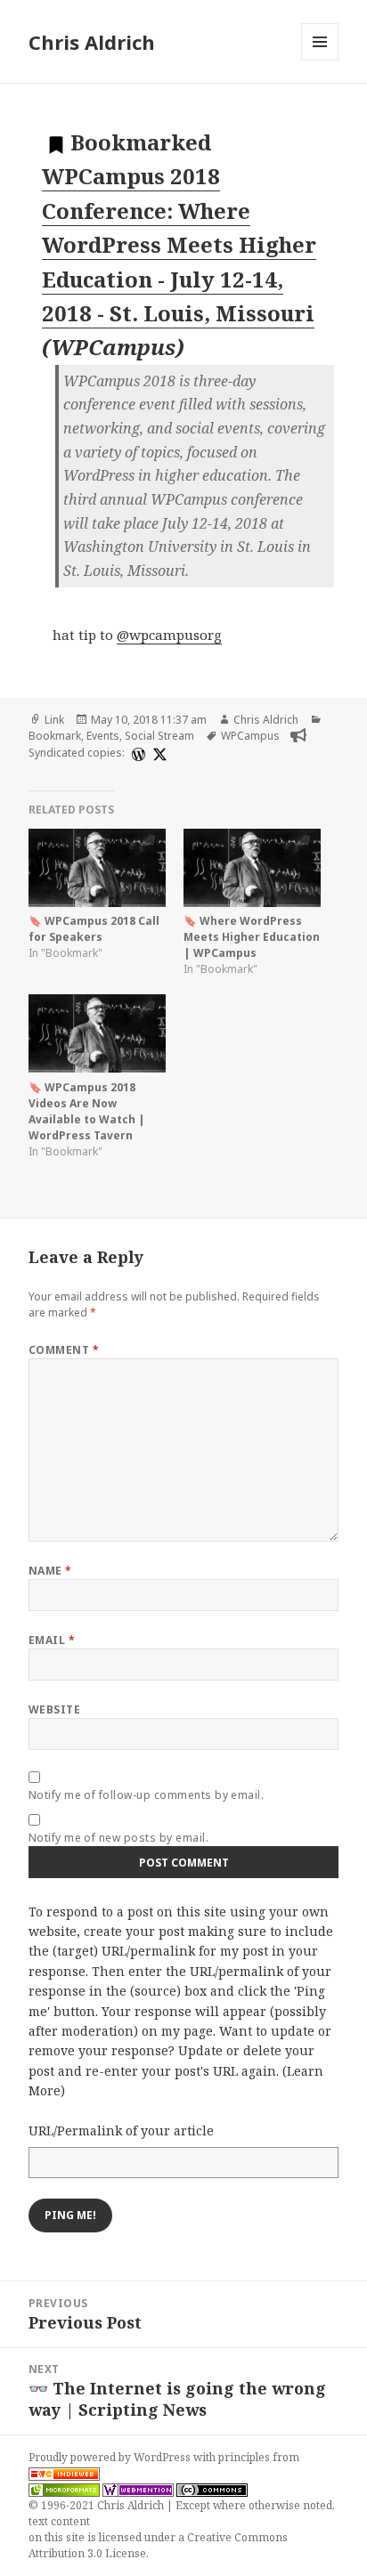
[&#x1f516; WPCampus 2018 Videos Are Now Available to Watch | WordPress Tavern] (97, 1033)
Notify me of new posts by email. (118, 1838)
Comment (64, 1350)
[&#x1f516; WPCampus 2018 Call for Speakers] (97, 868)
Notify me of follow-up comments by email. (147, 1795)
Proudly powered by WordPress (111, 2457)
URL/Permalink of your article (121, 2130)
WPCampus (250, 736)
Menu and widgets (320, 60)
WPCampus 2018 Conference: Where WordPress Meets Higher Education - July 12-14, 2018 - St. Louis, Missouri (179, 244)
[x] (158, 753)
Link (54, 720)
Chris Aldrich (92, 42)
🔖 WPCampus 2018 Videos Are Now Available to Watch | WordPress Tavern (87, 1111)
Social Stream (159, 736)
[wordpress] (136, 753)
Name (50, 1571)
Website (54, 1709)
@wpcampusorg (169, 635)
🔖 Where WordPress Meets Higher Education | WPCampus (252, 937)
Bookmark (55, 736)
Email (52, 1640)
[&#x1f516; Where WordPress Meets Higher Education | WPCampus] (252, 868)
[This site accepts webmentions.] (138, 2490)
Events (103, 736)
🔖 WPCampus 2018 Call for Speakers (94, 929)
